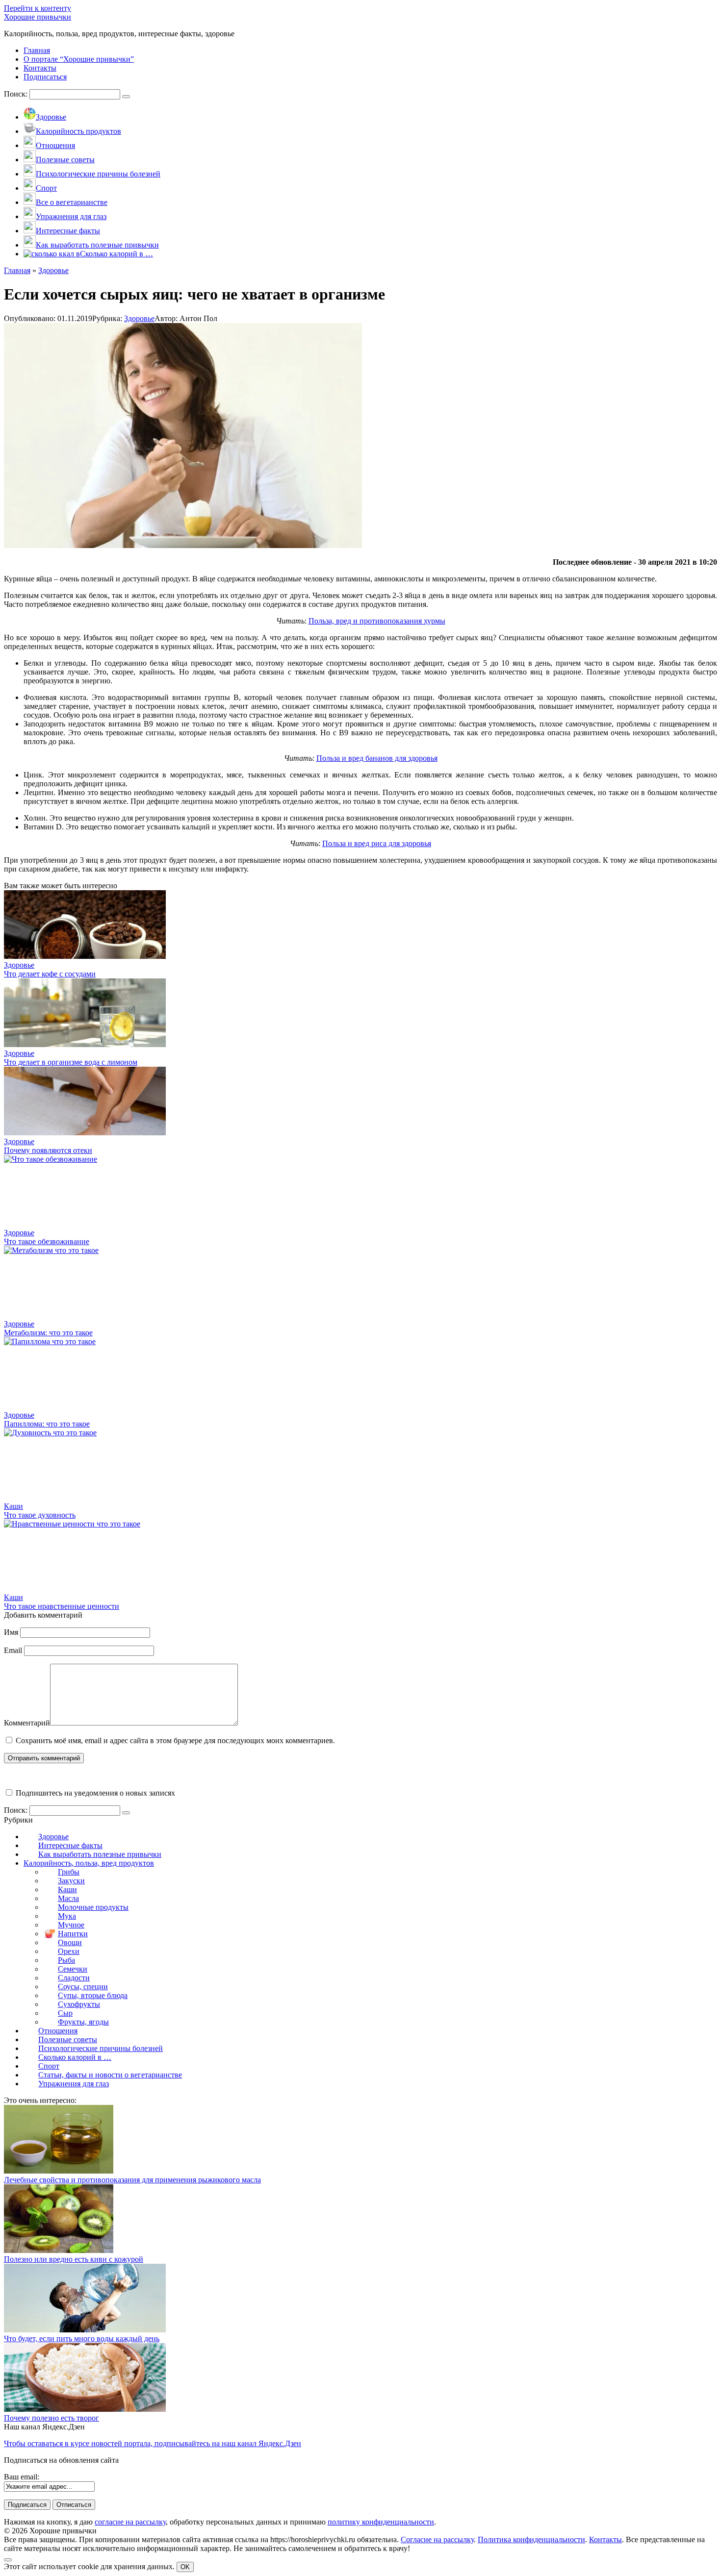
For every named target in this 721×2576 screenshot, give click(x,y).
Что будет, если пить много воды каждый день (82, 2338)
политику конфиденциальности (381, 2522)
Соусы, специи (83, 1987)
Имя (11, 1632)
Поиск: (17, 94)
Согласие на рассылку (437, 2539)
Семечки (73, 1969)
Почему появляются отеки (48, 1150)
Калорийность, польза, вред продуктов (89, 1863)
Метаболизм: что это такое (48, 1333)
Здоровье (139, 318)
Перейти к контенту (38, 8)
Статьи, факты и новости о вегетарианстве (110, 2075)
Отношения (58, 2031)
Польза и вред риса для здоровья (377, 843)
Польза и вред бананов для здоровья (377, 758)
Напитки (73, 1934)
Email (13, 1650)
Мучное (71, 1925)
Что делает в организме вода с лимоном (71, 1062)
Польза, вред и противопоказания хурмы (377, 621)
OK (185, 2567)
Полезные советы (68, 2039)
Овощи (70, 1942)
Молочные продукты (93, 1907)
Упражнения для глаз (74, 2084)
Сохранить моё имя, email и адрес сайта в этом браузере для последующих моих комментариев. (175, 1740)
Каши (67, 1889)
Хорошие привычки (38, 17)
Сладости (74, 1978)
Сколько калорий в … (75, 2057)
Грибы (69, 1872)
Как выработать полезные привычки (100, 1854)
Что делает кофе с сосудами (50, 974)
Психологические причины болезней (101, 2048)
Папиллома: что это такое (47, 1424)
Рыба (66, 1960)
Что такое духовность (40, 1515)
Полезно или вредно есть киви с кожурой (74, 2259)
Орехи (69, 1951)
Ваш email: (22, 2477)
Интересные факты (70, 1845)
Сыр (65, 2013)
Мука (67, 1916)
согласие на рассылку (130, 2522)
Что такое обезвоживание (47, 1241)
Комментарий (27, 1723)
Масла (68, 1898)
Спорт (49, 2066)
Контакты (605, 2539)
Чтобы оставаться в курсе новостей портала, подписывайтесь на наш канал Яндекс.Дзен (153, 2443)
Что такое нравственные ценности (62, 1606)
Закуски (71, 1881)
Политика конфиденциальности (531, 2539)
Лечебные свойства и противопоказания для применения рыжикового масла (132, 2180)
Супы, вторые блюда (93, 1995)
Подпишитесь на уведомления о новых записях (94, 1793)
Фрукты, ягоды (83, 2022)
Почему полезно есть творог (51, 2418)
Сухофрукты (79, 2004)
